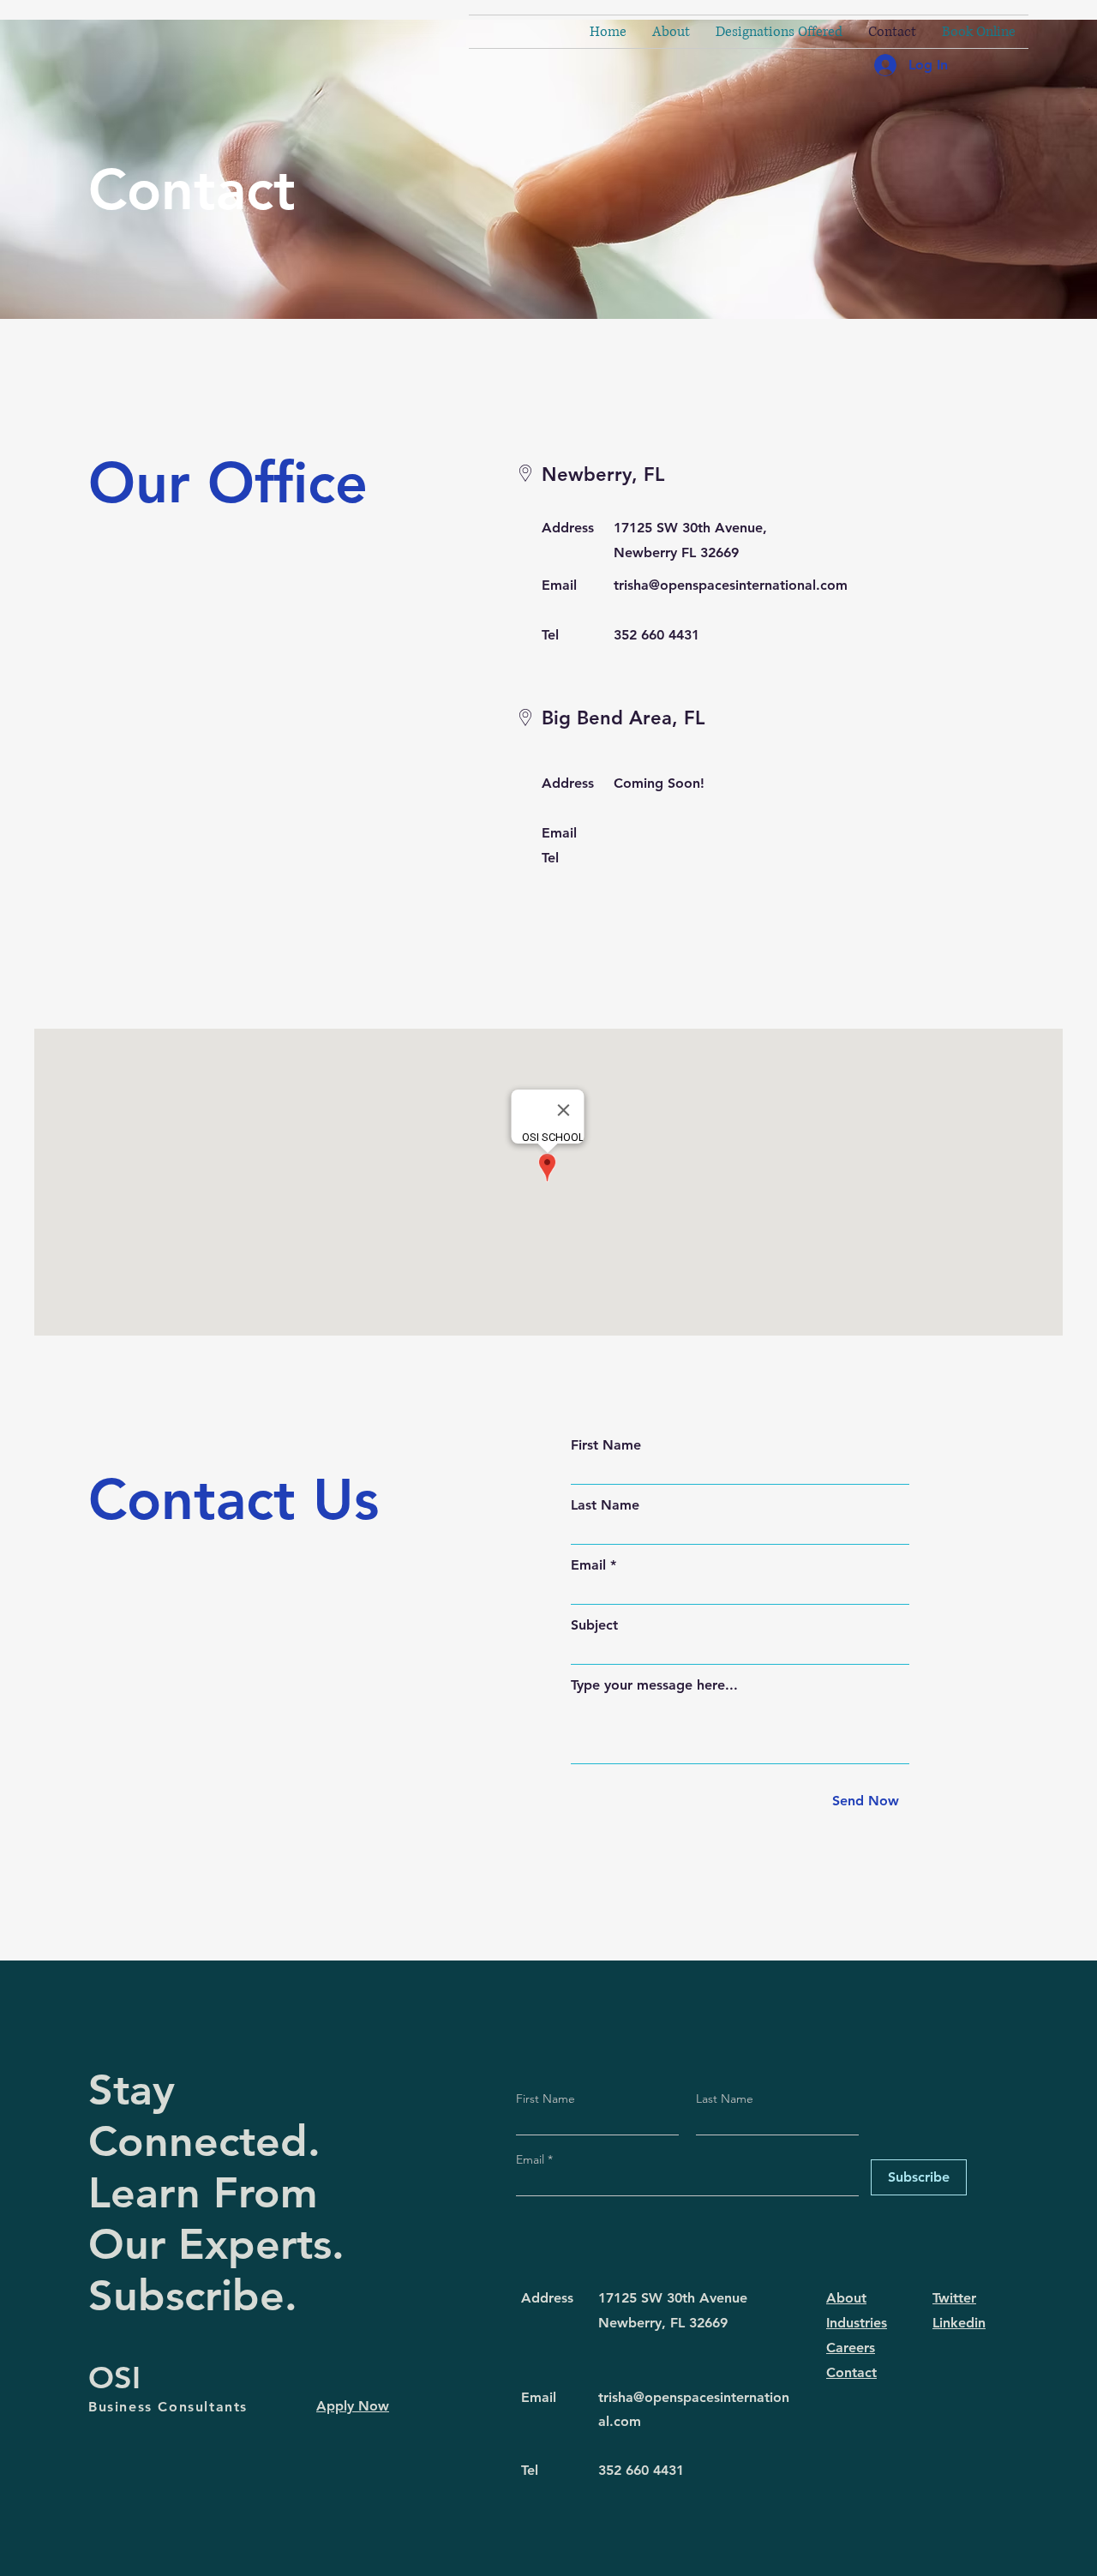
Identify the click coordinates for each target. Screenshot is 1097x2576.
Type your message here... (654, 1685)
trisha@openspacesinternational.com (731, 585)
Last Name (605, 1505)
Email (588, 1565)
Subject (594, 1625)
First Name (606, 1445)
